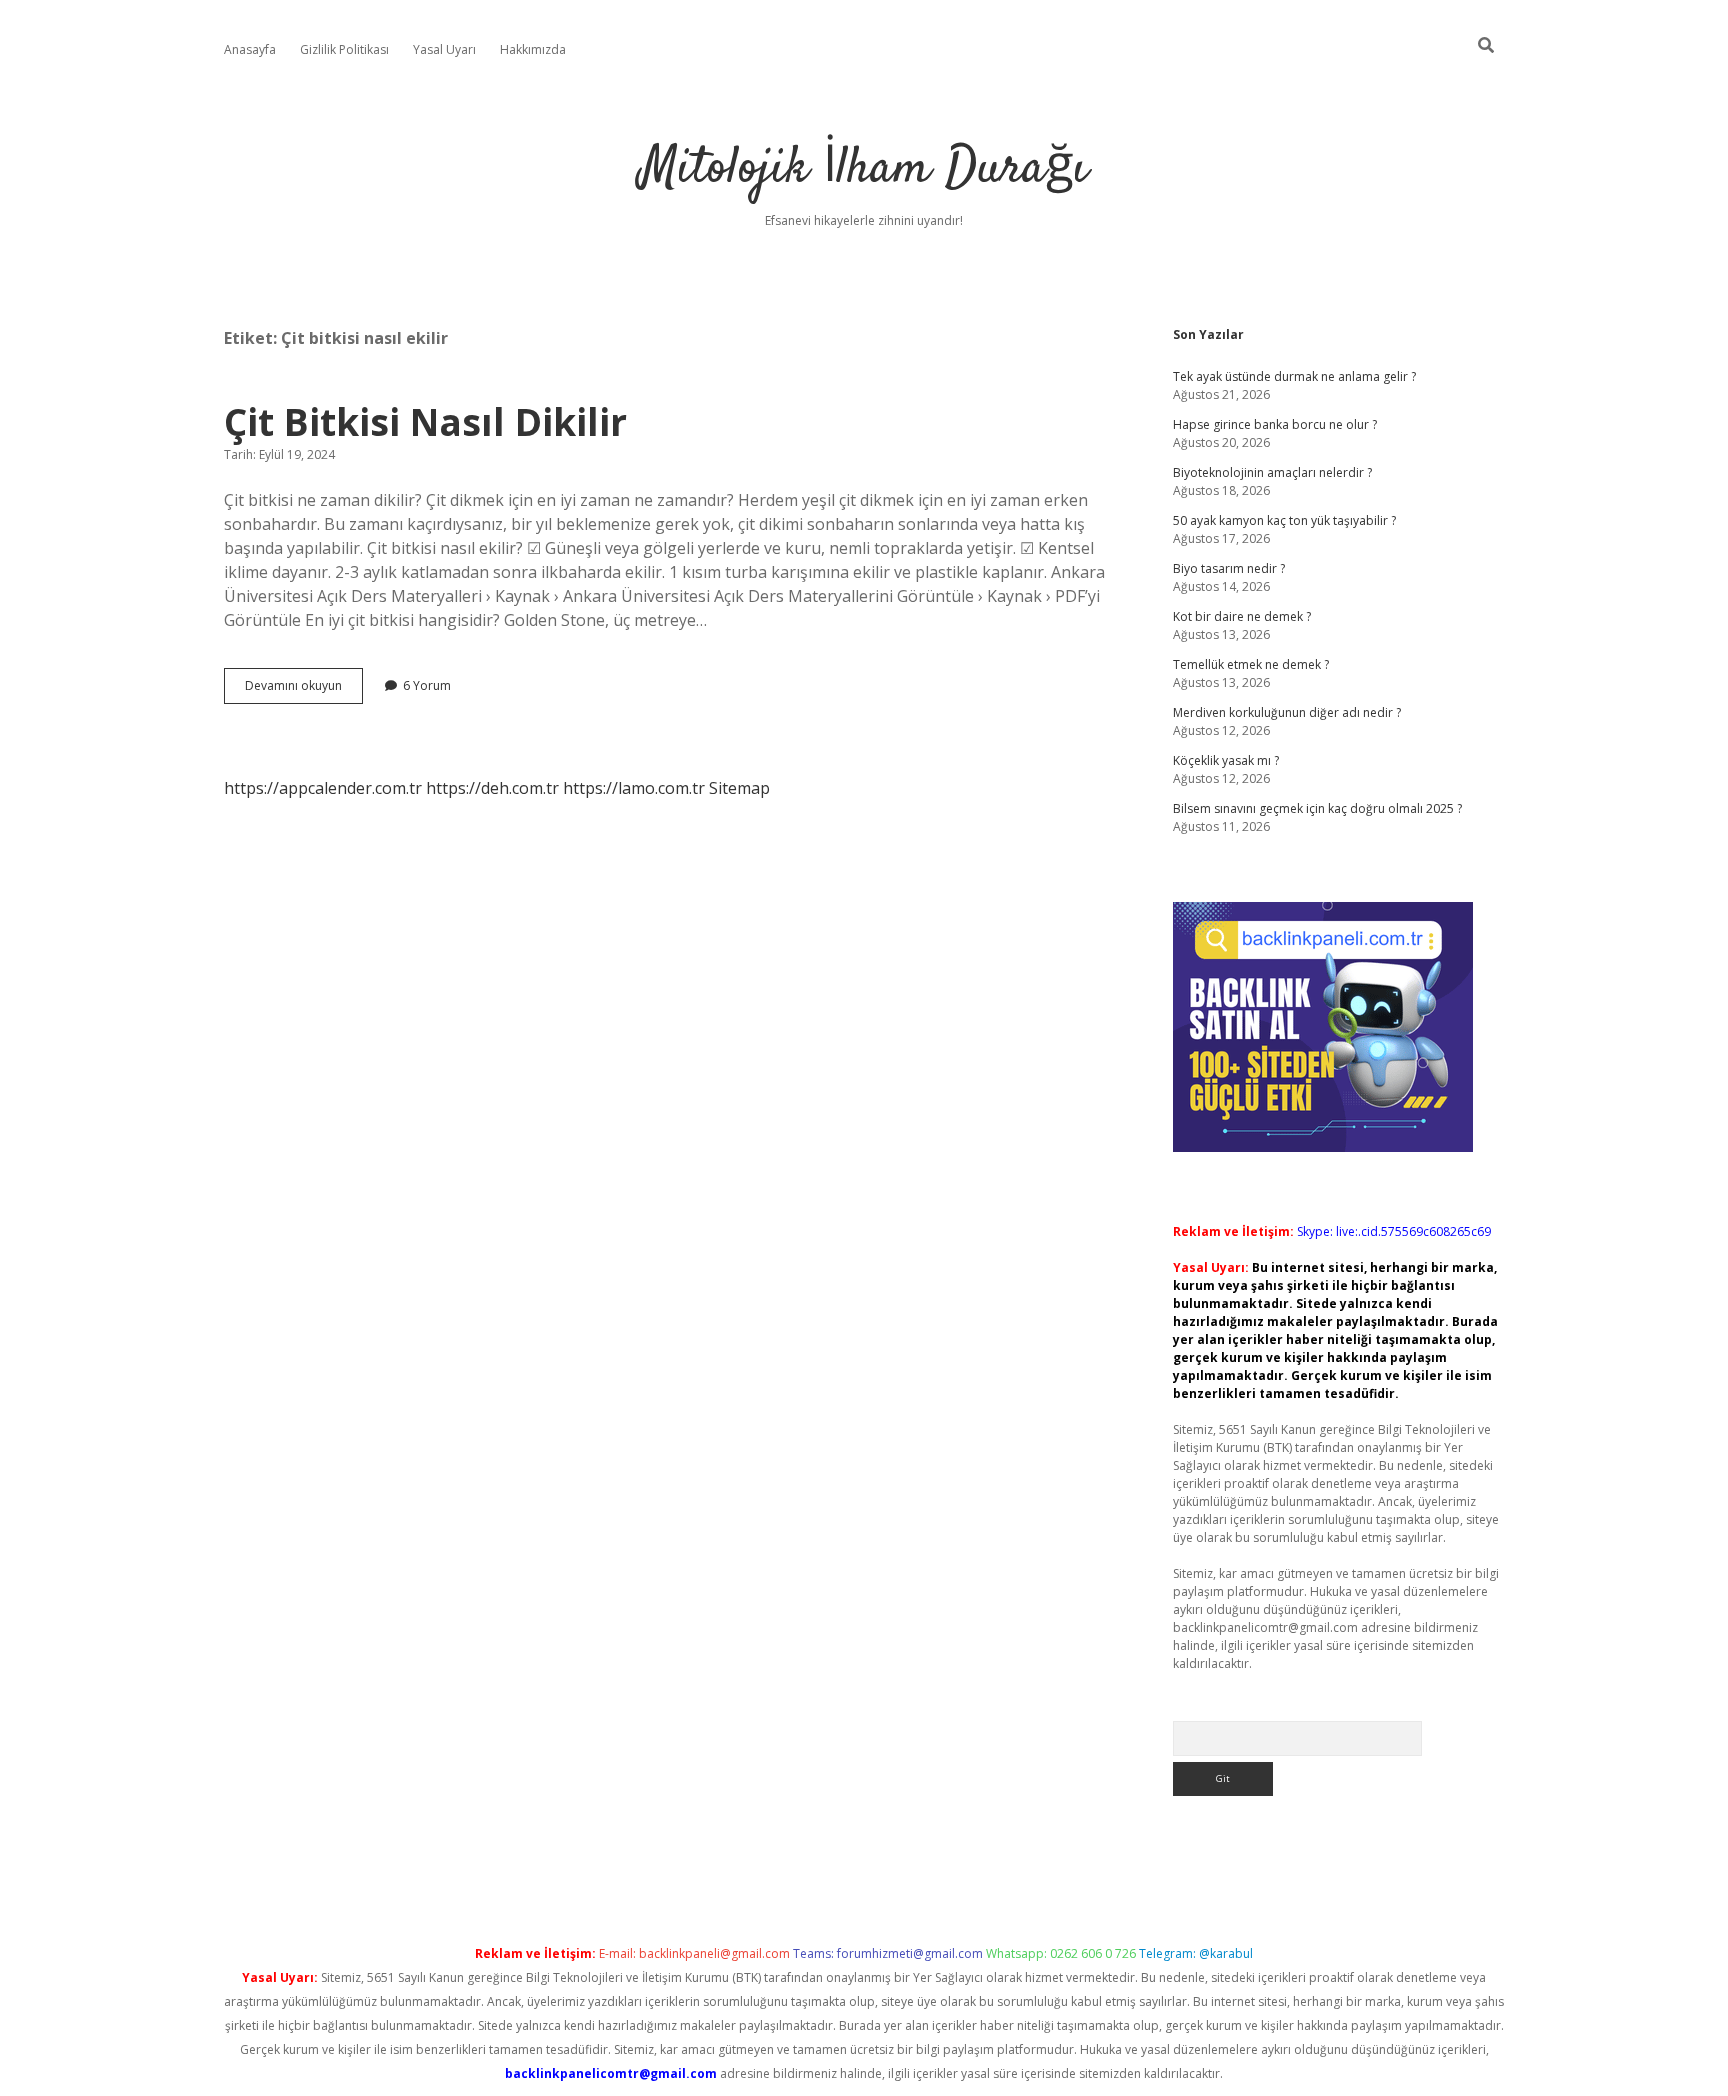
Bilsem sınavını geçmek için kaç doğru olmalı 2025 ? (1317, 808)
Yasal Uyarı (444, 49)
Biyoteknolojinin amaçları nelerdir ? (1272, 472)
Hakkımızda (533, 49)
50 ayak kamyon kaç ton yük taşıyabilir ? (1284, 520)
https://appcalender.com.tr (323, 788)
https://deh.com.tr (492, 788)
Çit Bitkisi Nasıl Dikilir (425, 421)
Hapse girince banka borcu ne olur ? (1275, 424)
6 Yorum (427, 685)
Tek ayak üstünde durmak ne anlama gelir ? (1294, 376)
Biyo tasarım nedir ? (1229, 568)
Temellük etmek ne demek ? (1251, 664)
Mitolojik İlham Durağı (864, 169)
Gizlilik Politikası (344, 49)
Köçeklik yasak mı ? (1226, 760)
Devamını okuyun (304, 690)
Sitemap (739, 788)
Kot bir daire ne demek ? (1242, 616)
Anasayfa (250, 49)
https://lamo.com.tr (634, 788)
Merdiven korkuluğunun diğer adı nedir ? (1287, 712)
